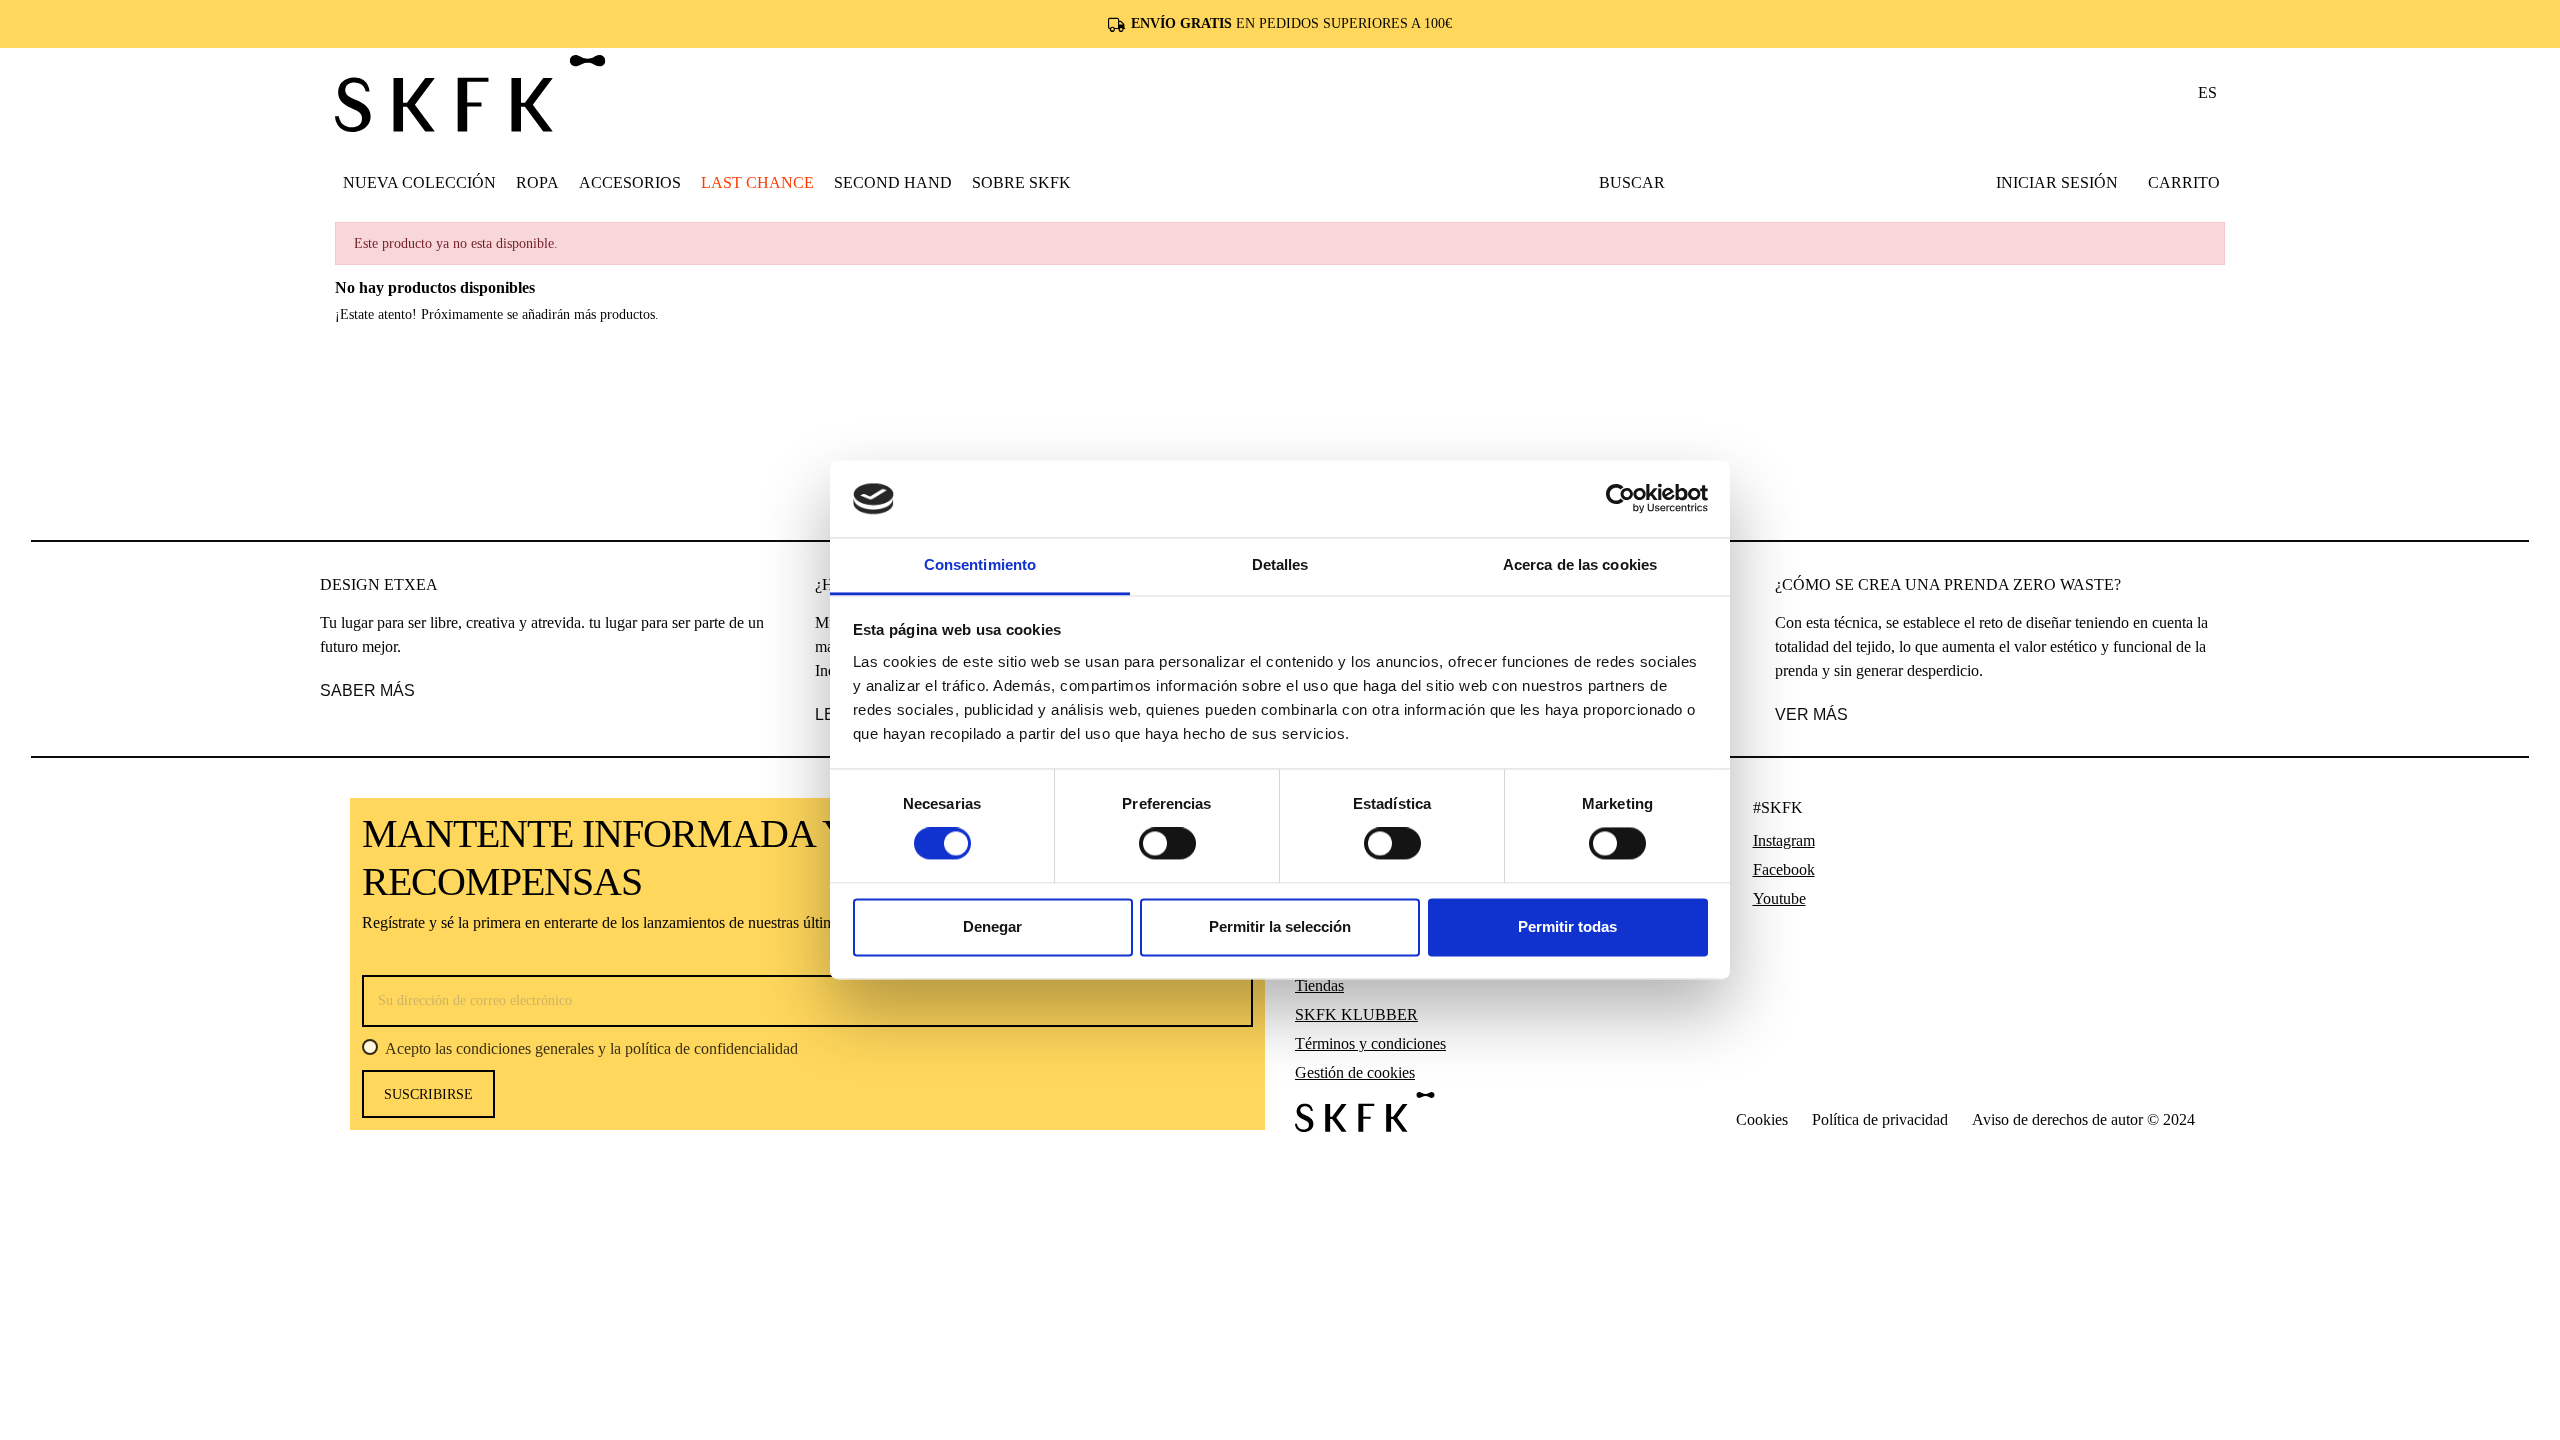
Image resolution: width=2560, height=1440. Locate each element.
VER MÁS (1811, 714)
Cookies (1762, 1119)
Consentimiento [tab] (980, 564)
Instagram (1784, 840)
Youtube (1779, 898)
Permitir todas (1567, 926)
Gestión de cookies (1355, 1072)
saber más (367, 690)
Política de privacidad (1880, 1119)
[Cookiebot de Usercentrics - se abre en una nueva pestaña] (1620, 499)
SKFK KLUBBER (1356, 1014)
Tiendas (1319, 985)
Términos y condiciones (1370, 1043)
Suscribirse (428, 1094)
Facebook (1784, 869)
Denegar (992, 926)
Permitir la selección (1280, 926)
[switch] (1167, 844)
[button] (537, 182)
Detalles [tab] (1280, 564)
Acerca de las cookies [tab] (1580, 564)
